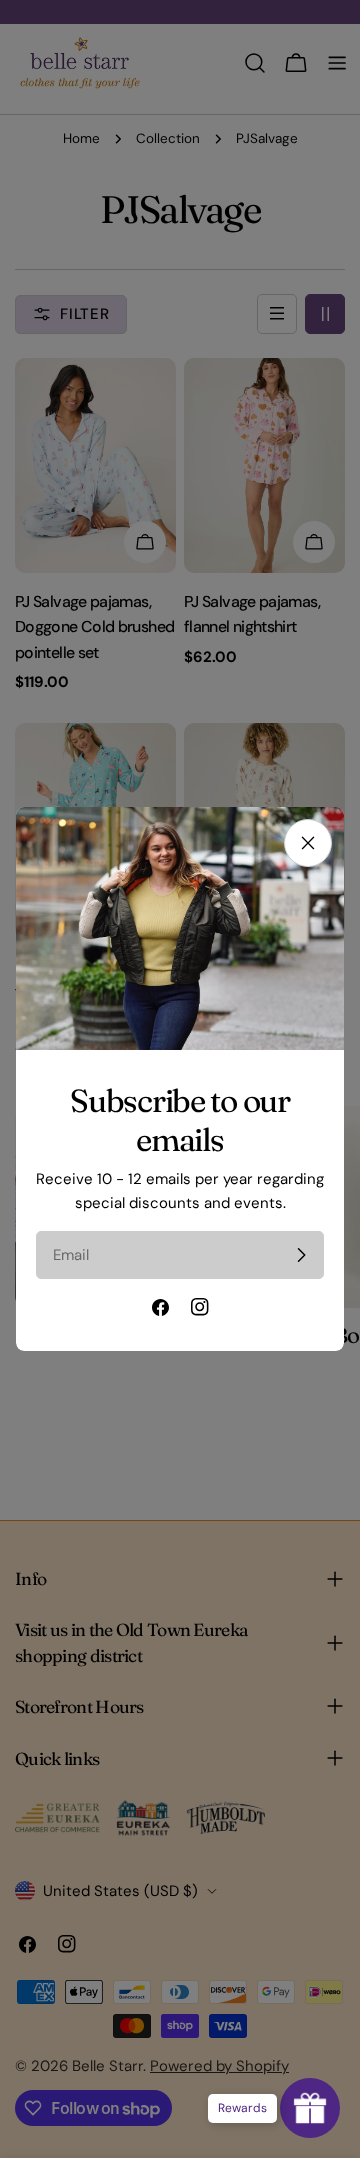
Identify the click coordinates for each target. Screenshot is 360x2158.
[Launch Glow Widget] (310, 2108)
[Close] (308, 843)
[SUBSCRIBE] (301, 1255)
